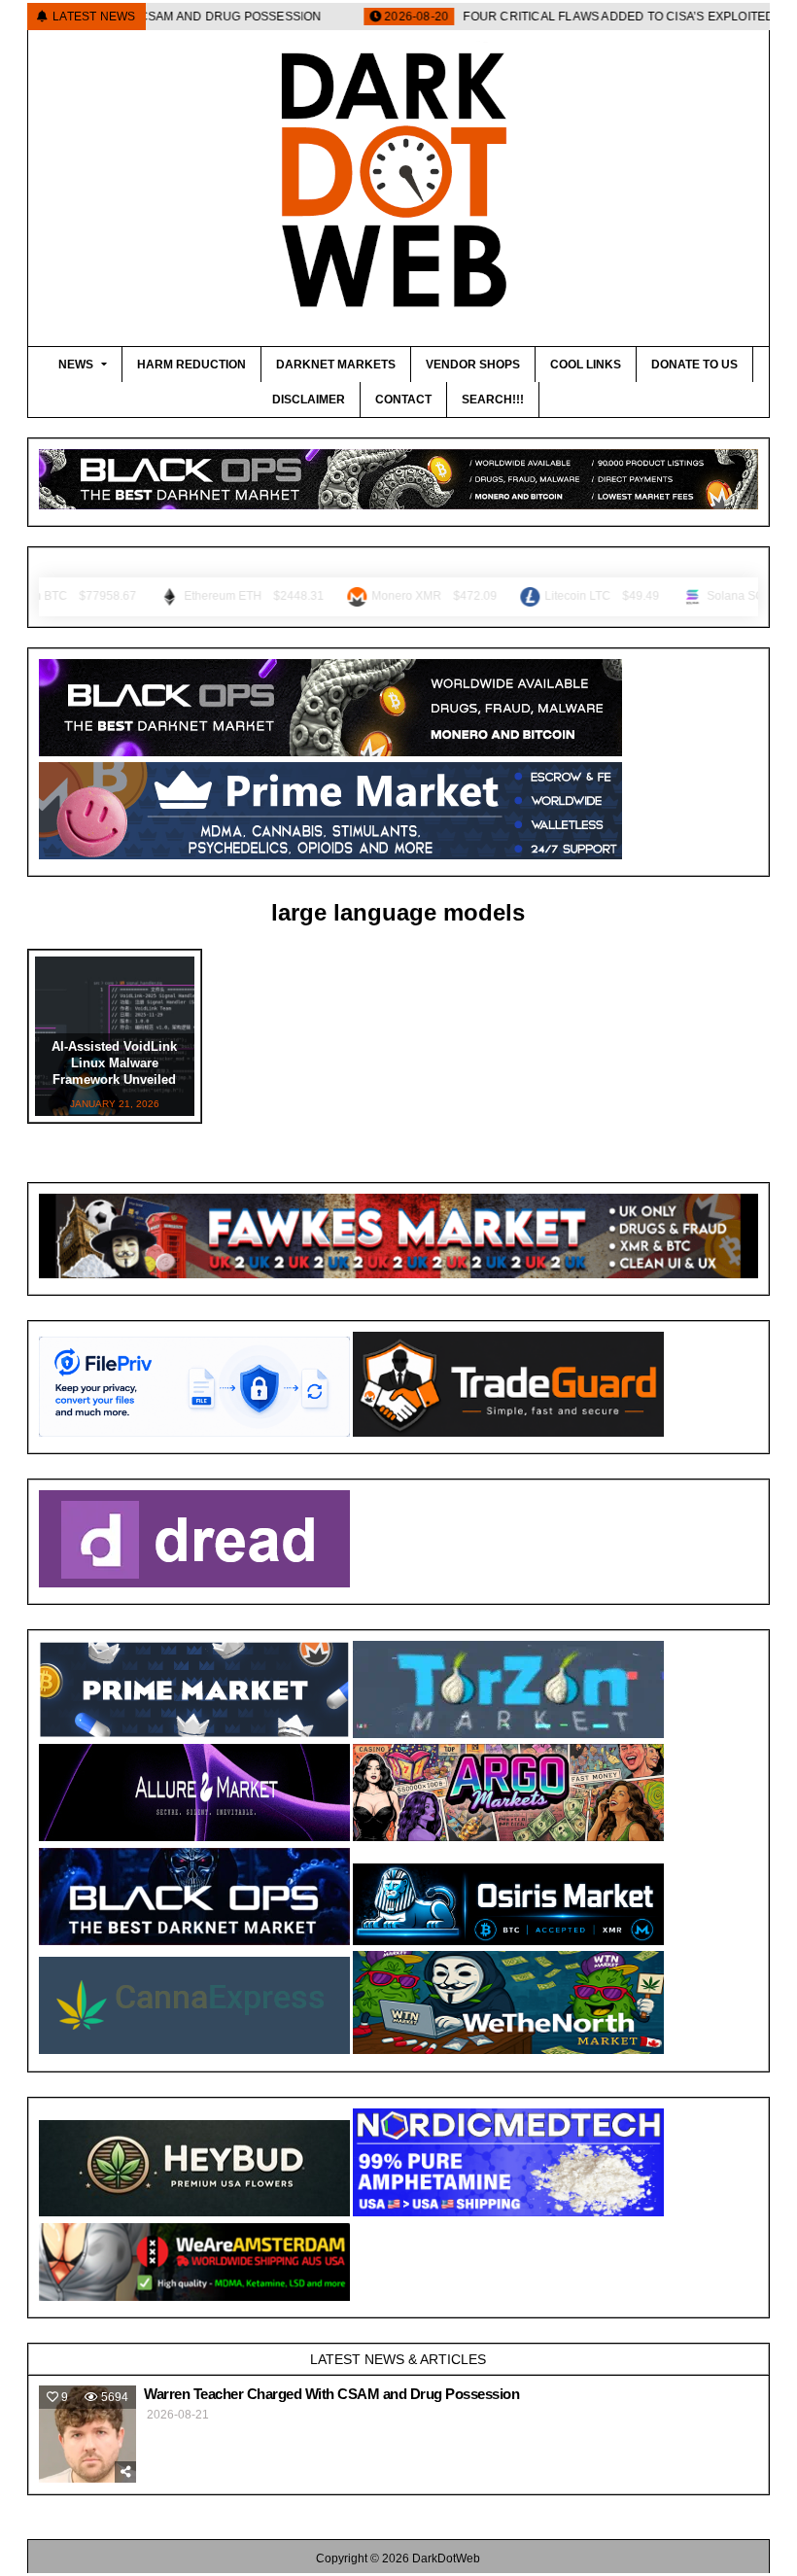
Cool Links (586, 365)
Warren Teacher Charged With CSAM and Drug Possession (331, 2394)
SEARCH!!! (493, 400)
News (76, 365)
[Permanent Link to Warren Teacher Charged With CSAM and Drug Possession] (87, 2434)
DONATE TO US (694, 365)
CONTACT (403, 400)
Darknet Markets (336, 365)
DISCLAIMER (309, 400)
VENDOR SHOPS (473, 365)
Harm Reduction (191, 365)
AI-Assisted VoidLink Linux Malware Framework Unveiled (114, 1063)
